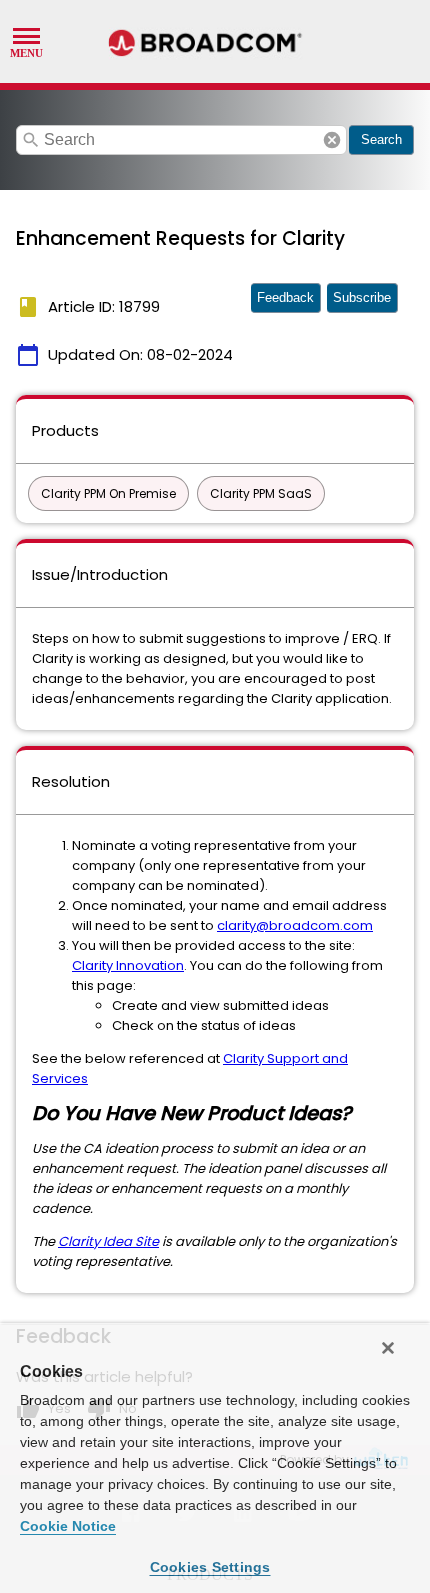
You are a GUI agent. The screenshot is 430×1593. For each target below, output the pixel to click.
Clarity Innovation (128, 965)
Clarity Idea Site (108, 1241)
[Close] (388, 1348)
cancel (332, 140)
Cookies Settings (210, 1567)
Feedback (285, 297)
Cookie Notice (68, 1526)
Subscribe (362, 297)
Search (381, 139)
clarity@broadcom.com (295, 925)
